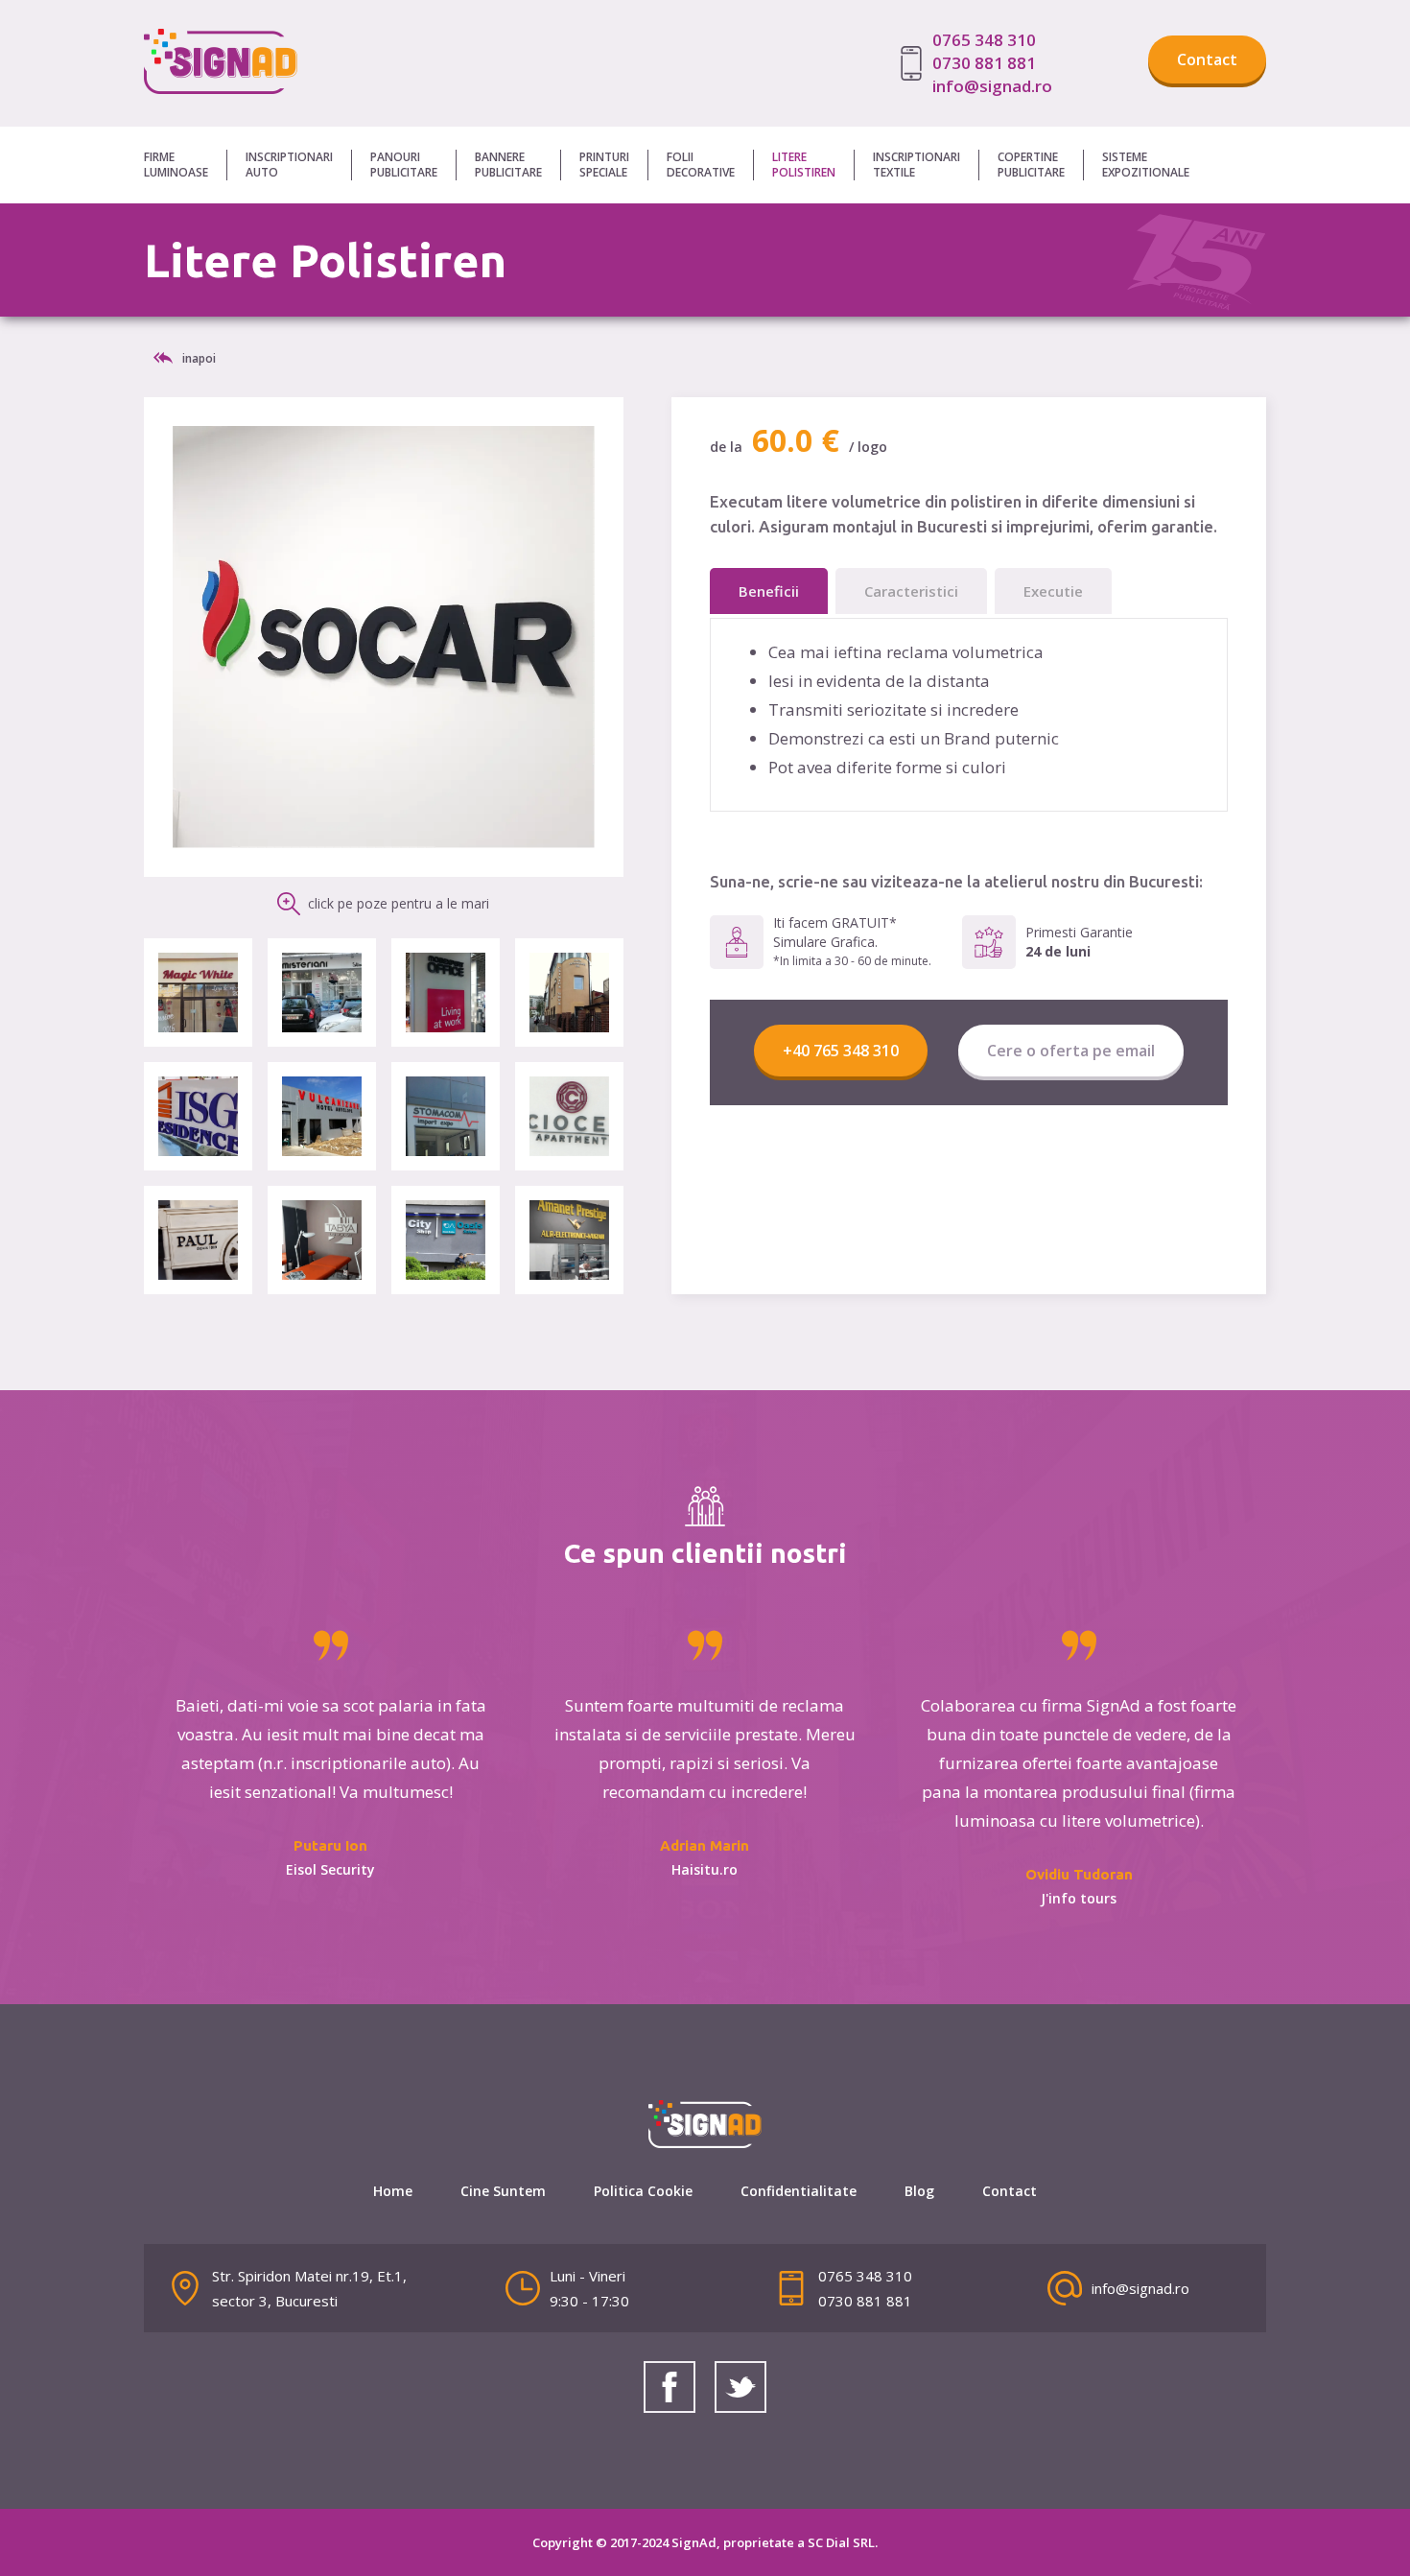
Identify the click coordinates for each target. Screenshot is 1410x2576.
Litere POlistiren (804, 165)
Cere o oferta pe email (1071, 1051)
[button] (186, 165)
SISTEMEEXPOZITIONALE (1146, 165)
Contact (1207, 59)
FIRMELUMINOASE (176, 165)
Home (393, 2191)
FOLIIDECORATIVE (701, 165)
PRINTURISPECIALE (604, 165)
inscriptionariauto (289, 165)
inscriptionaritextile (916, 165)
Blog (919, 2191)
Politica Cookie (643, 2191)
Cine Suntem (503, 2191)
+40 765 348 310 (841, 1051)
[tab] (769, 591)
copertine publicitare (1031, 165)
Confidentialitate (799, 2191)
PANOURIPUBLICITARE (404, 165)
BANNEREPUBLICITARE (508, 165)
